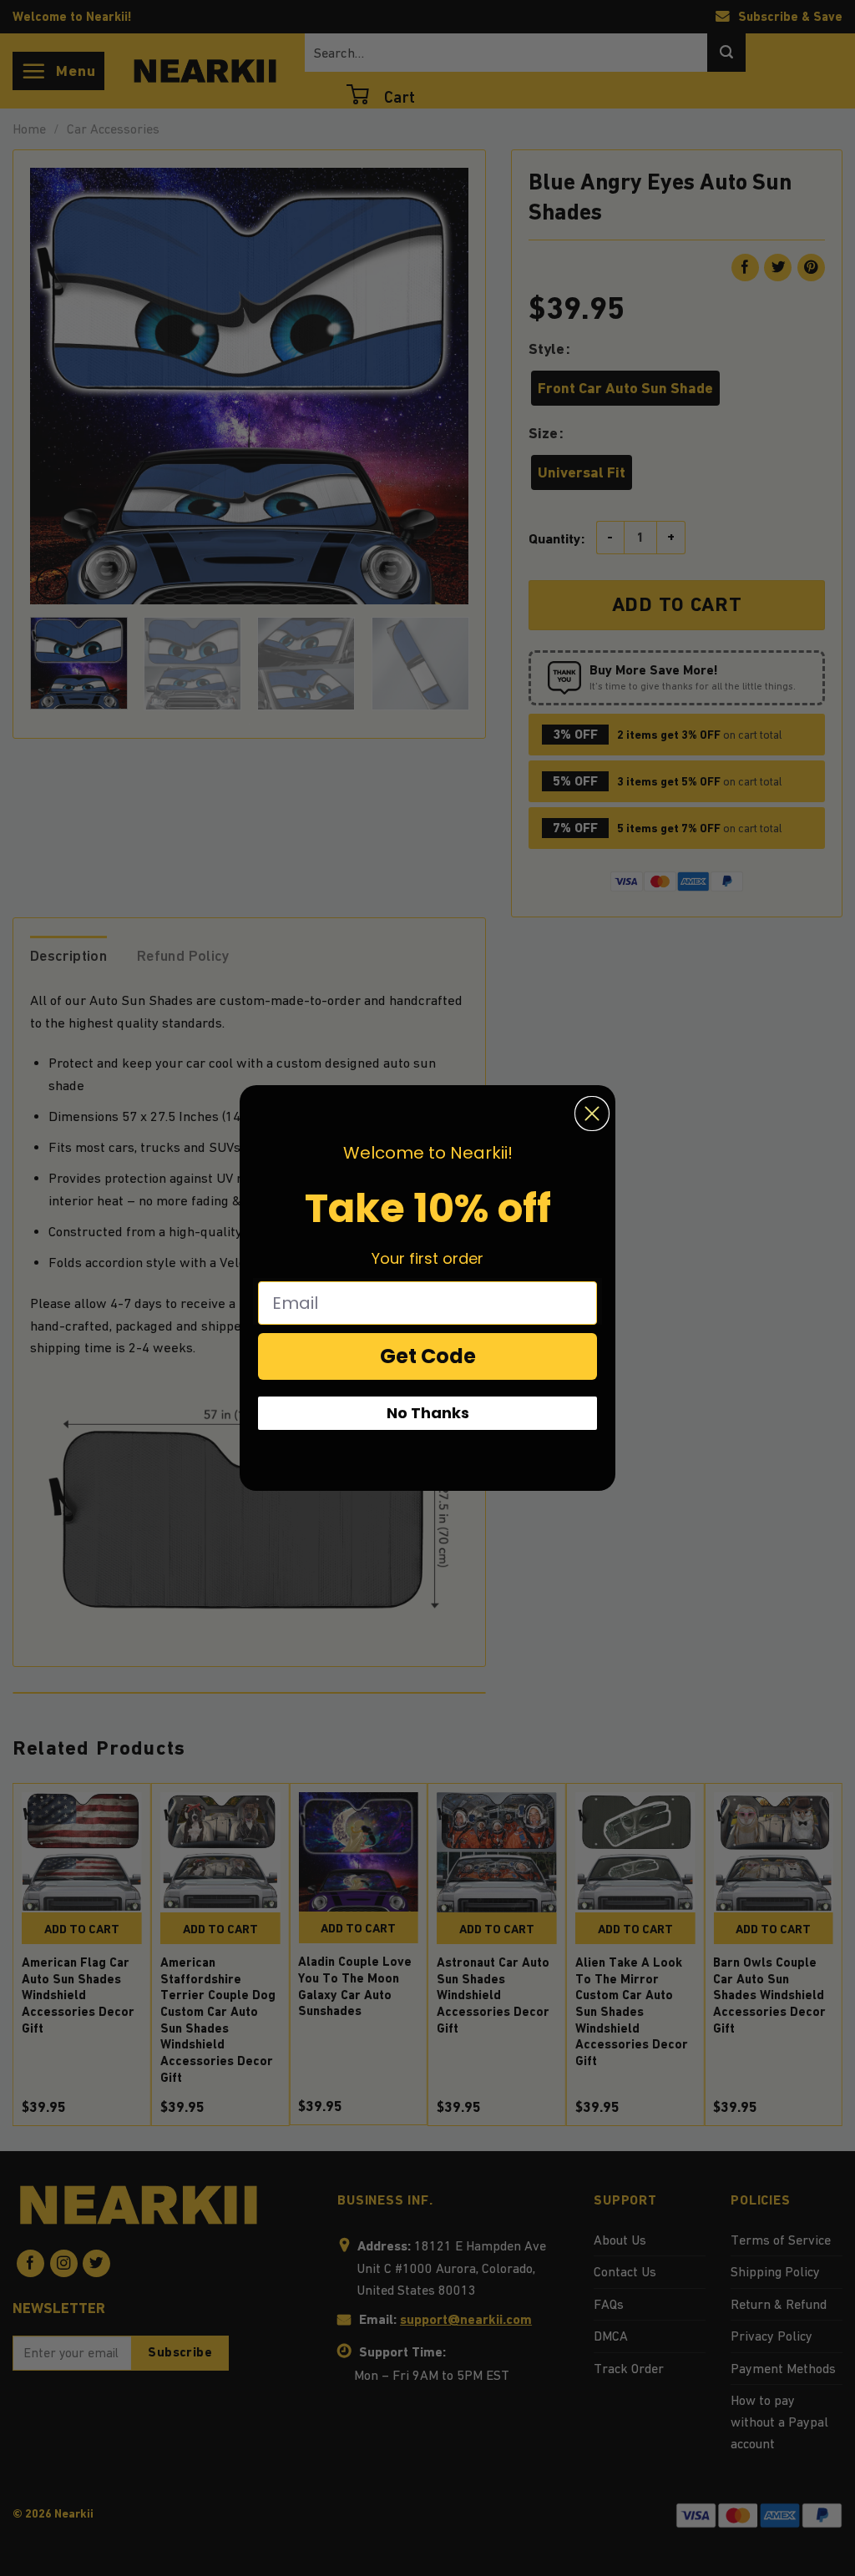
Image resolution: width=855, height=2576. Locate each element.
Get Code (428, 1356)
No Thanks (428, 1413)
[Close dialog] (592, 1114)
